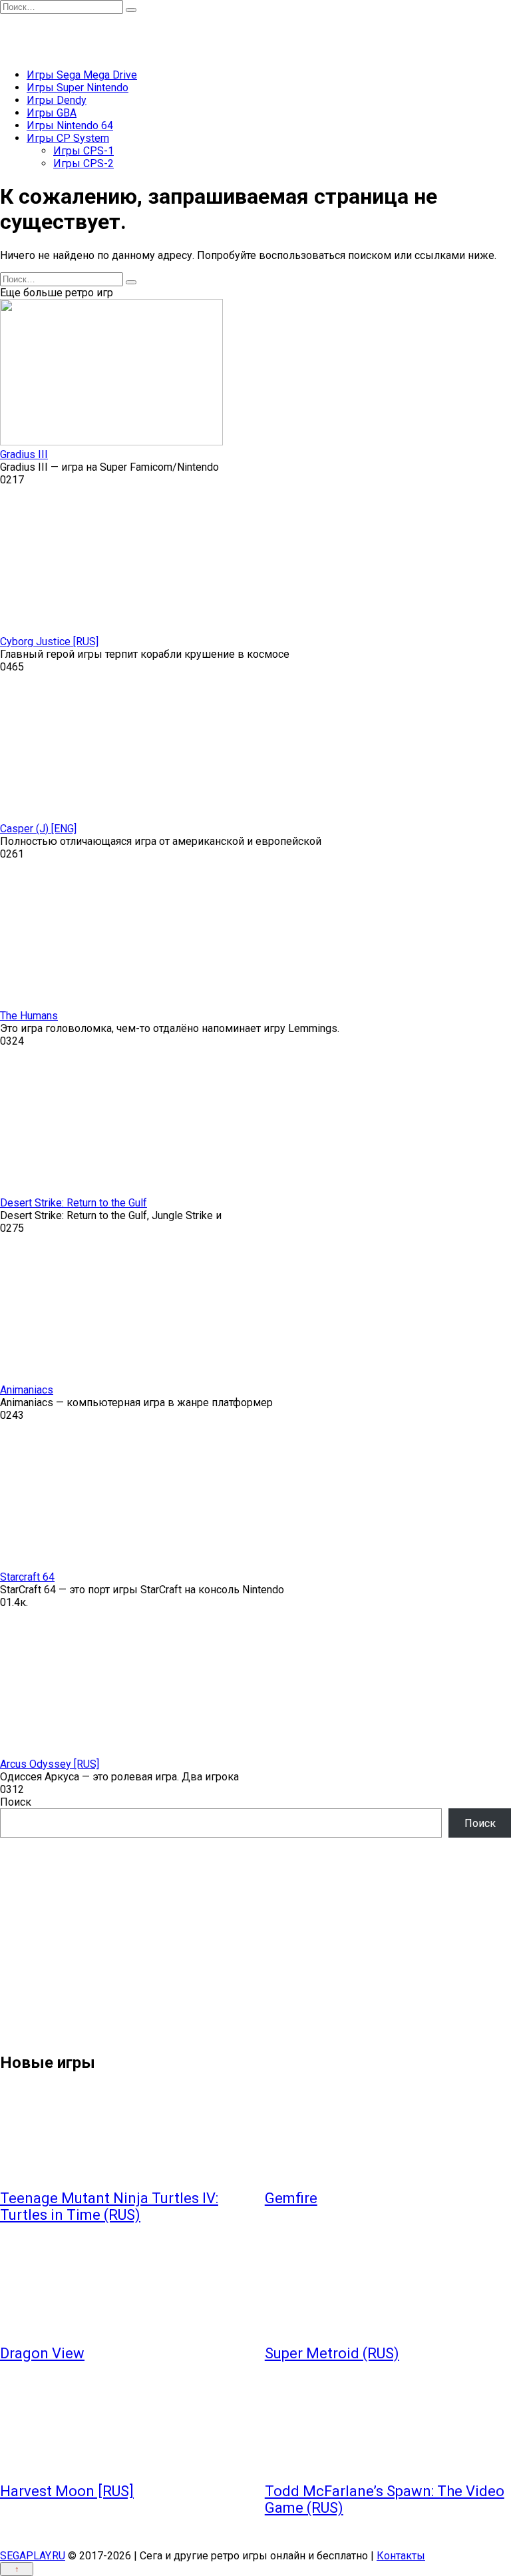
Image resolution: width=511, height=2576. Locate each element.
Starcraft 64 (27, 1577)
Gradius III (24, 454)
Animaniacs (27, 1390)
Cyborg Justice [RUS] (49, 642)
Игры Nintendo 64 (70, 126)
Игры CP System (68, 138)
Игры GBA (52, 113)
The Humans (29, 1016)
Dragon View (42, 2353)
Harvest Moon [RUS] (67, 2491)
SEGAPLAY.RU (33, 2556)
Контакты (401, 2556)
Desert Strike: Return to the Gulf (74, 1203)
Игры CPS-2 (84, 163)
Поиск (16, 1802)
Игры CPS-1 (84, 151)
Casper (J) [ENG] (38, 829)
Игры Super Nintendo (78, 88)
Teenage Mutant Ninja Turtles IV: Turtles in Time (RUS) (109, 2206)
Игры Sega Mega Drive (82, 75)
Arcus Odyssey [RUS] (50, 1764)
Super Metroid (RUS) (332, 2353)
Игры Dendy (57, 100)
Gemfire (291, 2198)
